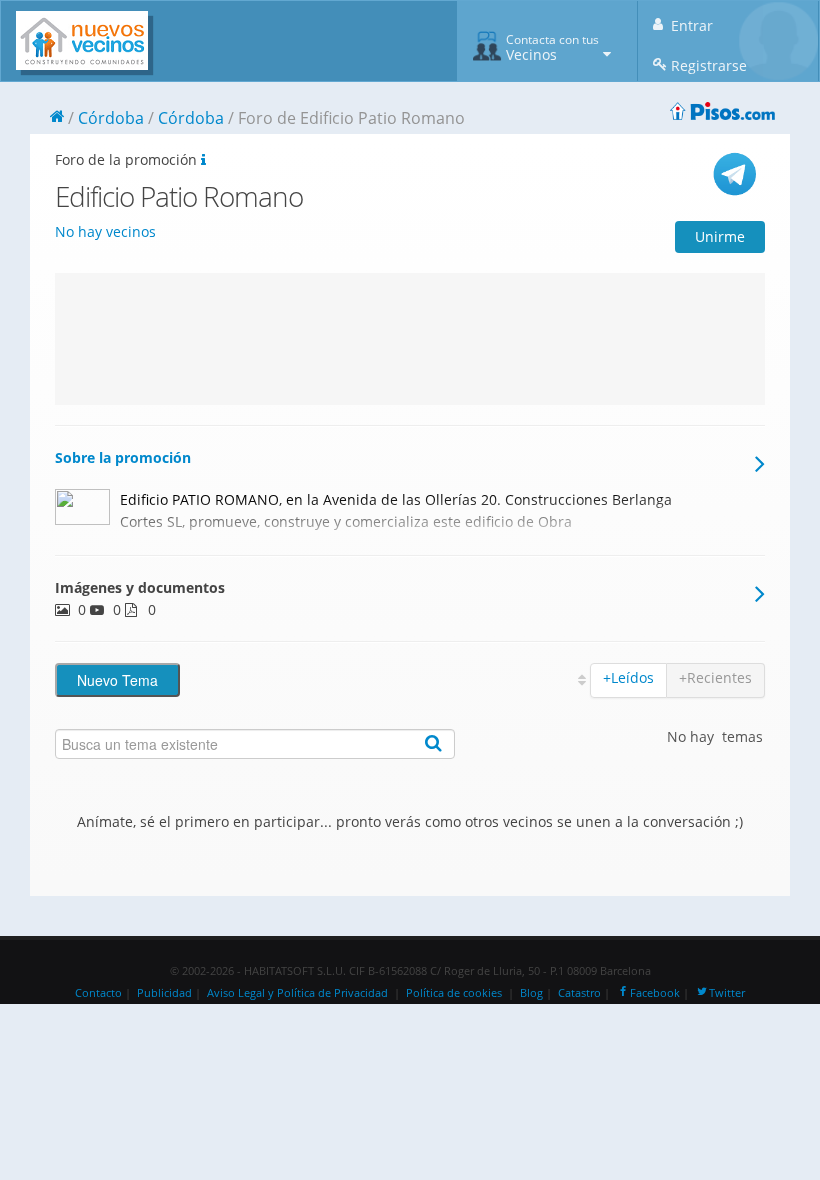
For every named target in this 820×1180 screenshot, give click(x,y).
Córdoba (111, 118)
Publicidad (164, 993)
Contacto (98, 993)
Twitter (727, 993)
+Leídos (628, 677)
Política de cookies (454, 993)
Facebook (655, 993)
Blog (531, 993)
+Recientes (715, 677)
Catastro (579, 993)
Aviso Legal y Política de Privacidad (297, 993)
